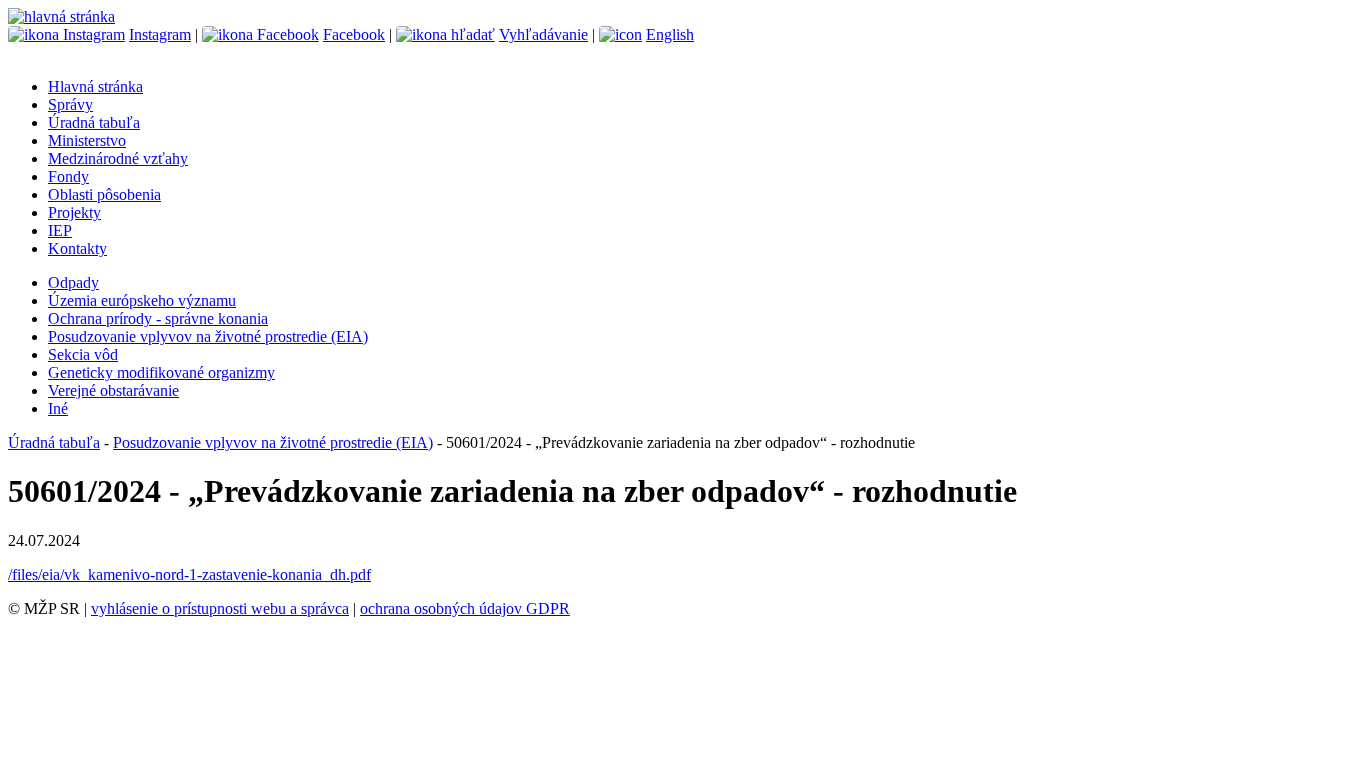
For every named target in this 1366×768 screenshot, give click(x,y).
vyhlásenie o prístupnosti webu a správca (220, 608)
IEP (60, 230)
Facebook (354, 34)
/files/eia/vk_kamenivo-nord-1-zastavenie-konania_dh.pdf (189, 574)
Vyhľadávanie (543, 34)
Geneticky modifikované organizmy (161, 372)
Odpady (73, 282)
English (670, 34)
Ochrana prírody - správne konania (158, 318)
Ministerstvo (87, 140)
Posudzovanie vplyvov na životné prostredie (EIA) (208, 336)
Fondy (68, 176)
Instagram (160, 34)
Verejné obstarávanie (113, 390)
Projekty (74, 212)
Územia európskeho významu (142, 300)
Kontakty (77, 248)
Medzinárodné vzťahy (118, 158)
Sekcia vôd (83, 354)
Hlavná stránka (95, 86)
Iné (58, 408)
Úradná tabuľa (94, 122)
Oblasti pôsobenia (104, 194)
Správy (70, 104)
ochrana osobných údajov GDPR (465, 608)
